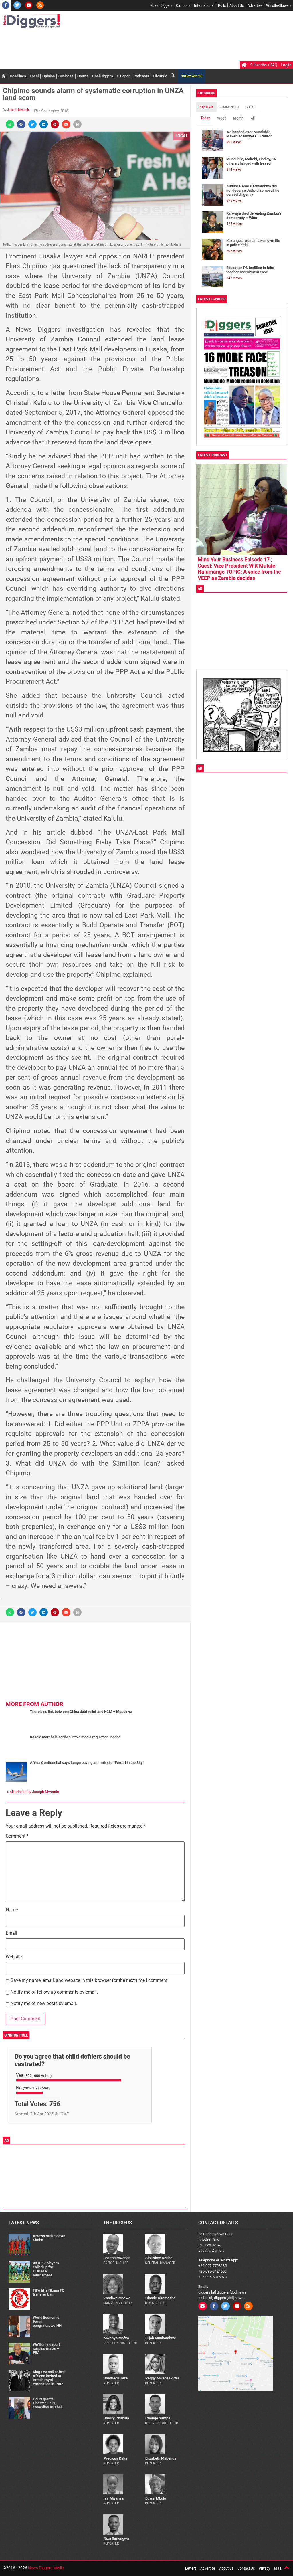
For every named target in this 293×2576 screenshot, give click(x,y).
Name (12, 1910)
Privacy (264, 2568)
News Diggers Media (46, 2568)
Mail (278, 2568)
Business (66, 76)
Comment (17, 1836)
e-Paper (123, 76)
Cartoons (183, 5)
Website (14, 1957)
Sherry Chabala (116, 2418)
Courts (83, 76)
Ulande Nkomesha (160, 2298)
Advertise (255, 5)
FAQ (274, 65)
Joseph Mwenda (18, 110)
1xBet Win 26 (192, 76)
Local (34, 76)
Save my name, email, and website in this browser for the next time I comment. (90, 1981)
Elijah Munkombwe (161, 2338)
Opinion (48, 76)
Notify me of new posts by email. (44, 2004)
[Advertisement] (107, 46)
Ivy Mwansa (114, 2498)
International (204, 5)
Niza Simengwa (116, 2538)
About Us (237, 5)
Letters (191, 2568)
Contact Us (246, 2568)
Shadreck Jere (116, 2378)
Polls (222, 5)
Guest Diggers (161, 5)
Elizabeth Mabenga (161, 2458)
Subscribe (258, 65)
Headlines (18, 76)
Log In (286, 65)
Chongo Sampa (158, 2418)
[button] (10, 124)
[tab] (206, 107)
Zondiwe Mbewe (117, 2298)
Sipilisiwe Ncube (159, 2258)
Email (11, 1933)
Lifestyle (160, 76)
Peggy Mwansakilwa (162, 2378)
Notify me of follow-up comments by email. (54, 1992)
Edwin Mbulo (156, 2498)
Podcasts (141, 76)
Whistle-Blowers (279, 5)
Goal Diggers (103, 76)
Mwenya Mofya (116, 2338)
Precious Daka (115, 2458)
